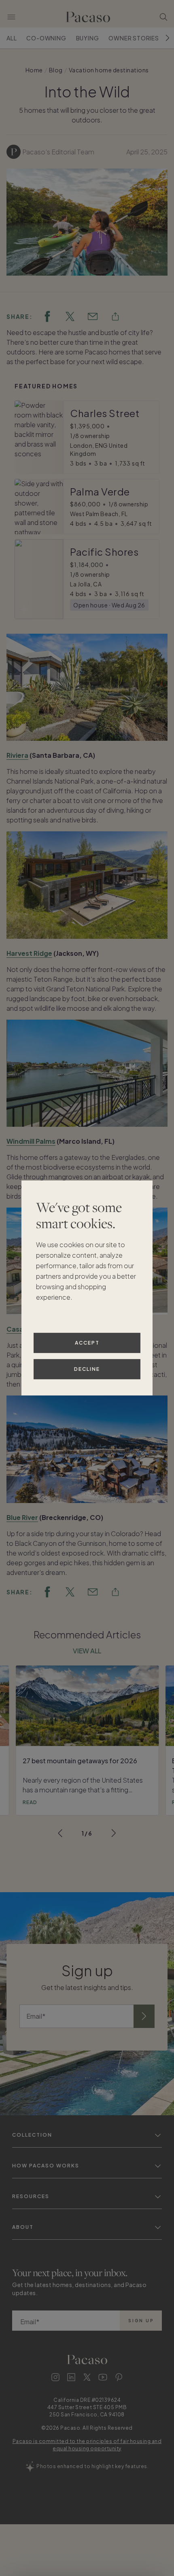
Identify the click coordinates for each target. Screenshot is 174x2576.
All (12, 38)
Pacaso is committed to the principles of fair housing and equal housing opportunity (87, 2445)
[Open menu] (11, 17)
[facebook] (47, 316)
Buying (88, 38)
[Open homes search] (163, 17)
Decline (87, 1369)
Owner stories (134, 38)
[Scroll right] (168, 38)
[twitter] (70, 316)
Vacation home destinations (109, 70)
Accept (87, 1343)
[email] (93, 316)
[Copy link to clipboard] (115, 316)
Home (34, 70)
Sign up (141, 2321)
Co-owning (46, 38)
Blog (56, 70)
